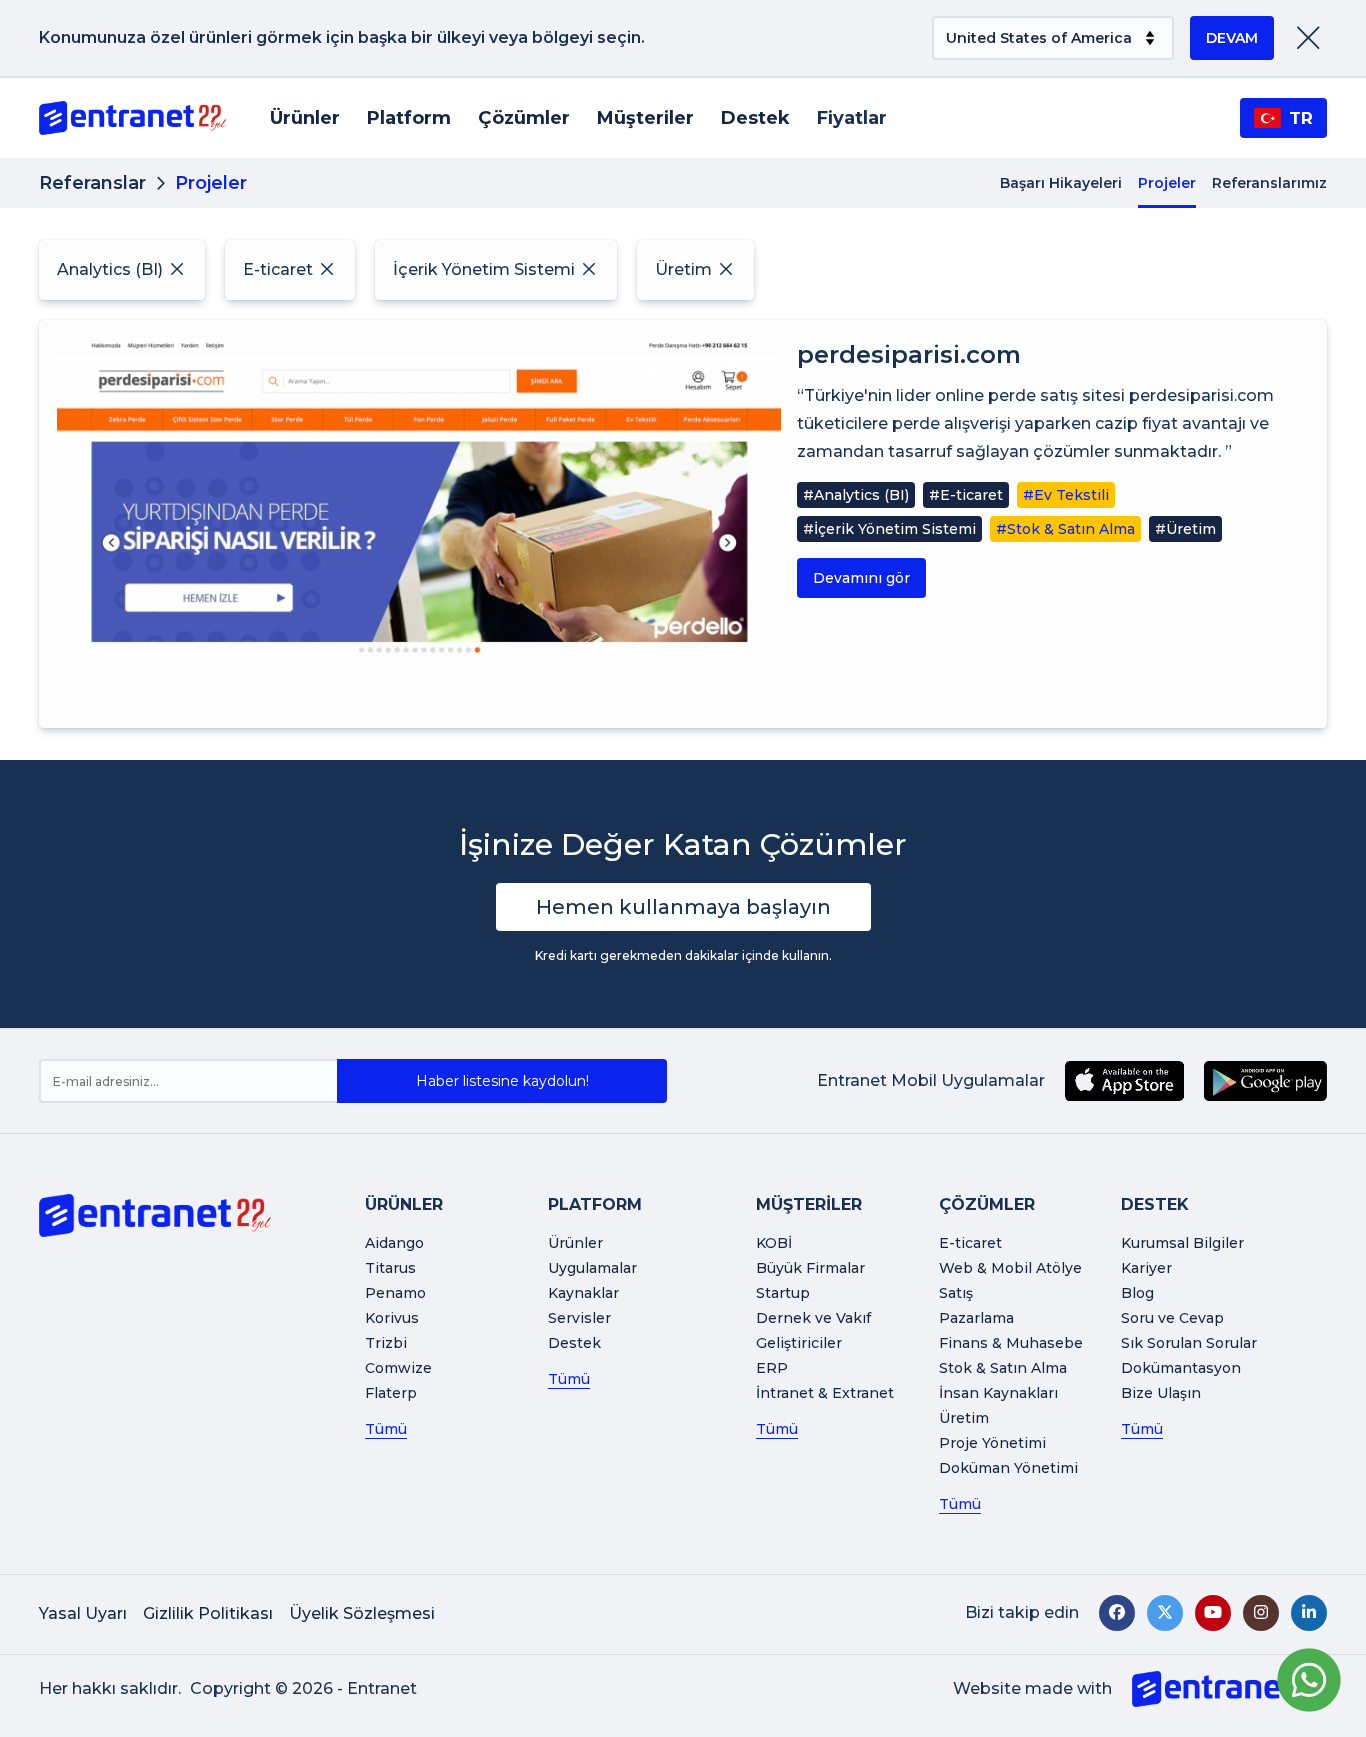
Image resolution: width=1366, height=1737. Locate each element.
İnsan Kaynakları (998, 1393)
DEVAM (1232, 38)
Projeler (1167, 183)
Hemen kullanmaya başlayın (683, 907)
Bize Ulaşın (1161, 1393)
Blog (1137, 1293)
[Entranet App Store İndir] (1124, 1081)
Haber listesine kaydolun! (502, 1081)
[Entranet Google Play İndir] (1265, 1081)
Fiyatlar (852, 118)
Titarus (390, 1268)
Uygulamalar (592, 1268)
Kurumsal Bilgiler (1182, 1243)
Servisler (579, 1318)
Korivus (392, 1318)
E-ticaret (970, 1243)
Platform (409, 118)
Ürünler (305, 118)
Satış (956, 1293)
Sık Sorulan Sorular (1189, 1343)
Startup (783, 1293)
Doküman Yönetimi (1008, 1468)
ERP (772, 1368)
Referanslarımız (1269, 183)
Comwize (398, 1368)
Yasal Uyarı (83, 1613)
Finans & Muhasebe (1011, 1343)
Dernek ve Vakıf (813, 1318)
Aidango (394, 1243)
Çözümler (524, 118)
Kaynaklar (583, 1293)
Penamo (395, 1293)
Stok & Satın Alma (1003, 1368)
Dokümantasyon (1181, 1368)
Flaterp (391, 1393)
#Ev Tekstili (1066, 495)
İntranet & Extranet (825, 1393)
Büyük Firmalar (810, 1268)
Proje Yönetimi (992, 1443)
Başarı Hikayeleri (1061, 183)
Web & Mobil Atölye (1010, 1268)
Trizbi (386, 1343)
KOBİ (774, 1243)
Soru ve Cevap (1172, 1318)
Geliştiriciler (799, 1343)
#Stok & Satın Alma (1065, 529)
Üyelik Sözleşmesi (362, 1613)
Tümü (386, 1429)
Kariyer (1146, 1268)
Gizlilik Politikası (208, 1613)
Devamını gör (861, 578)
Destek (755, 118)
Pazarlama (976, 1318)
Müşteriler (645, 118)
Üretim (964, 1418)
